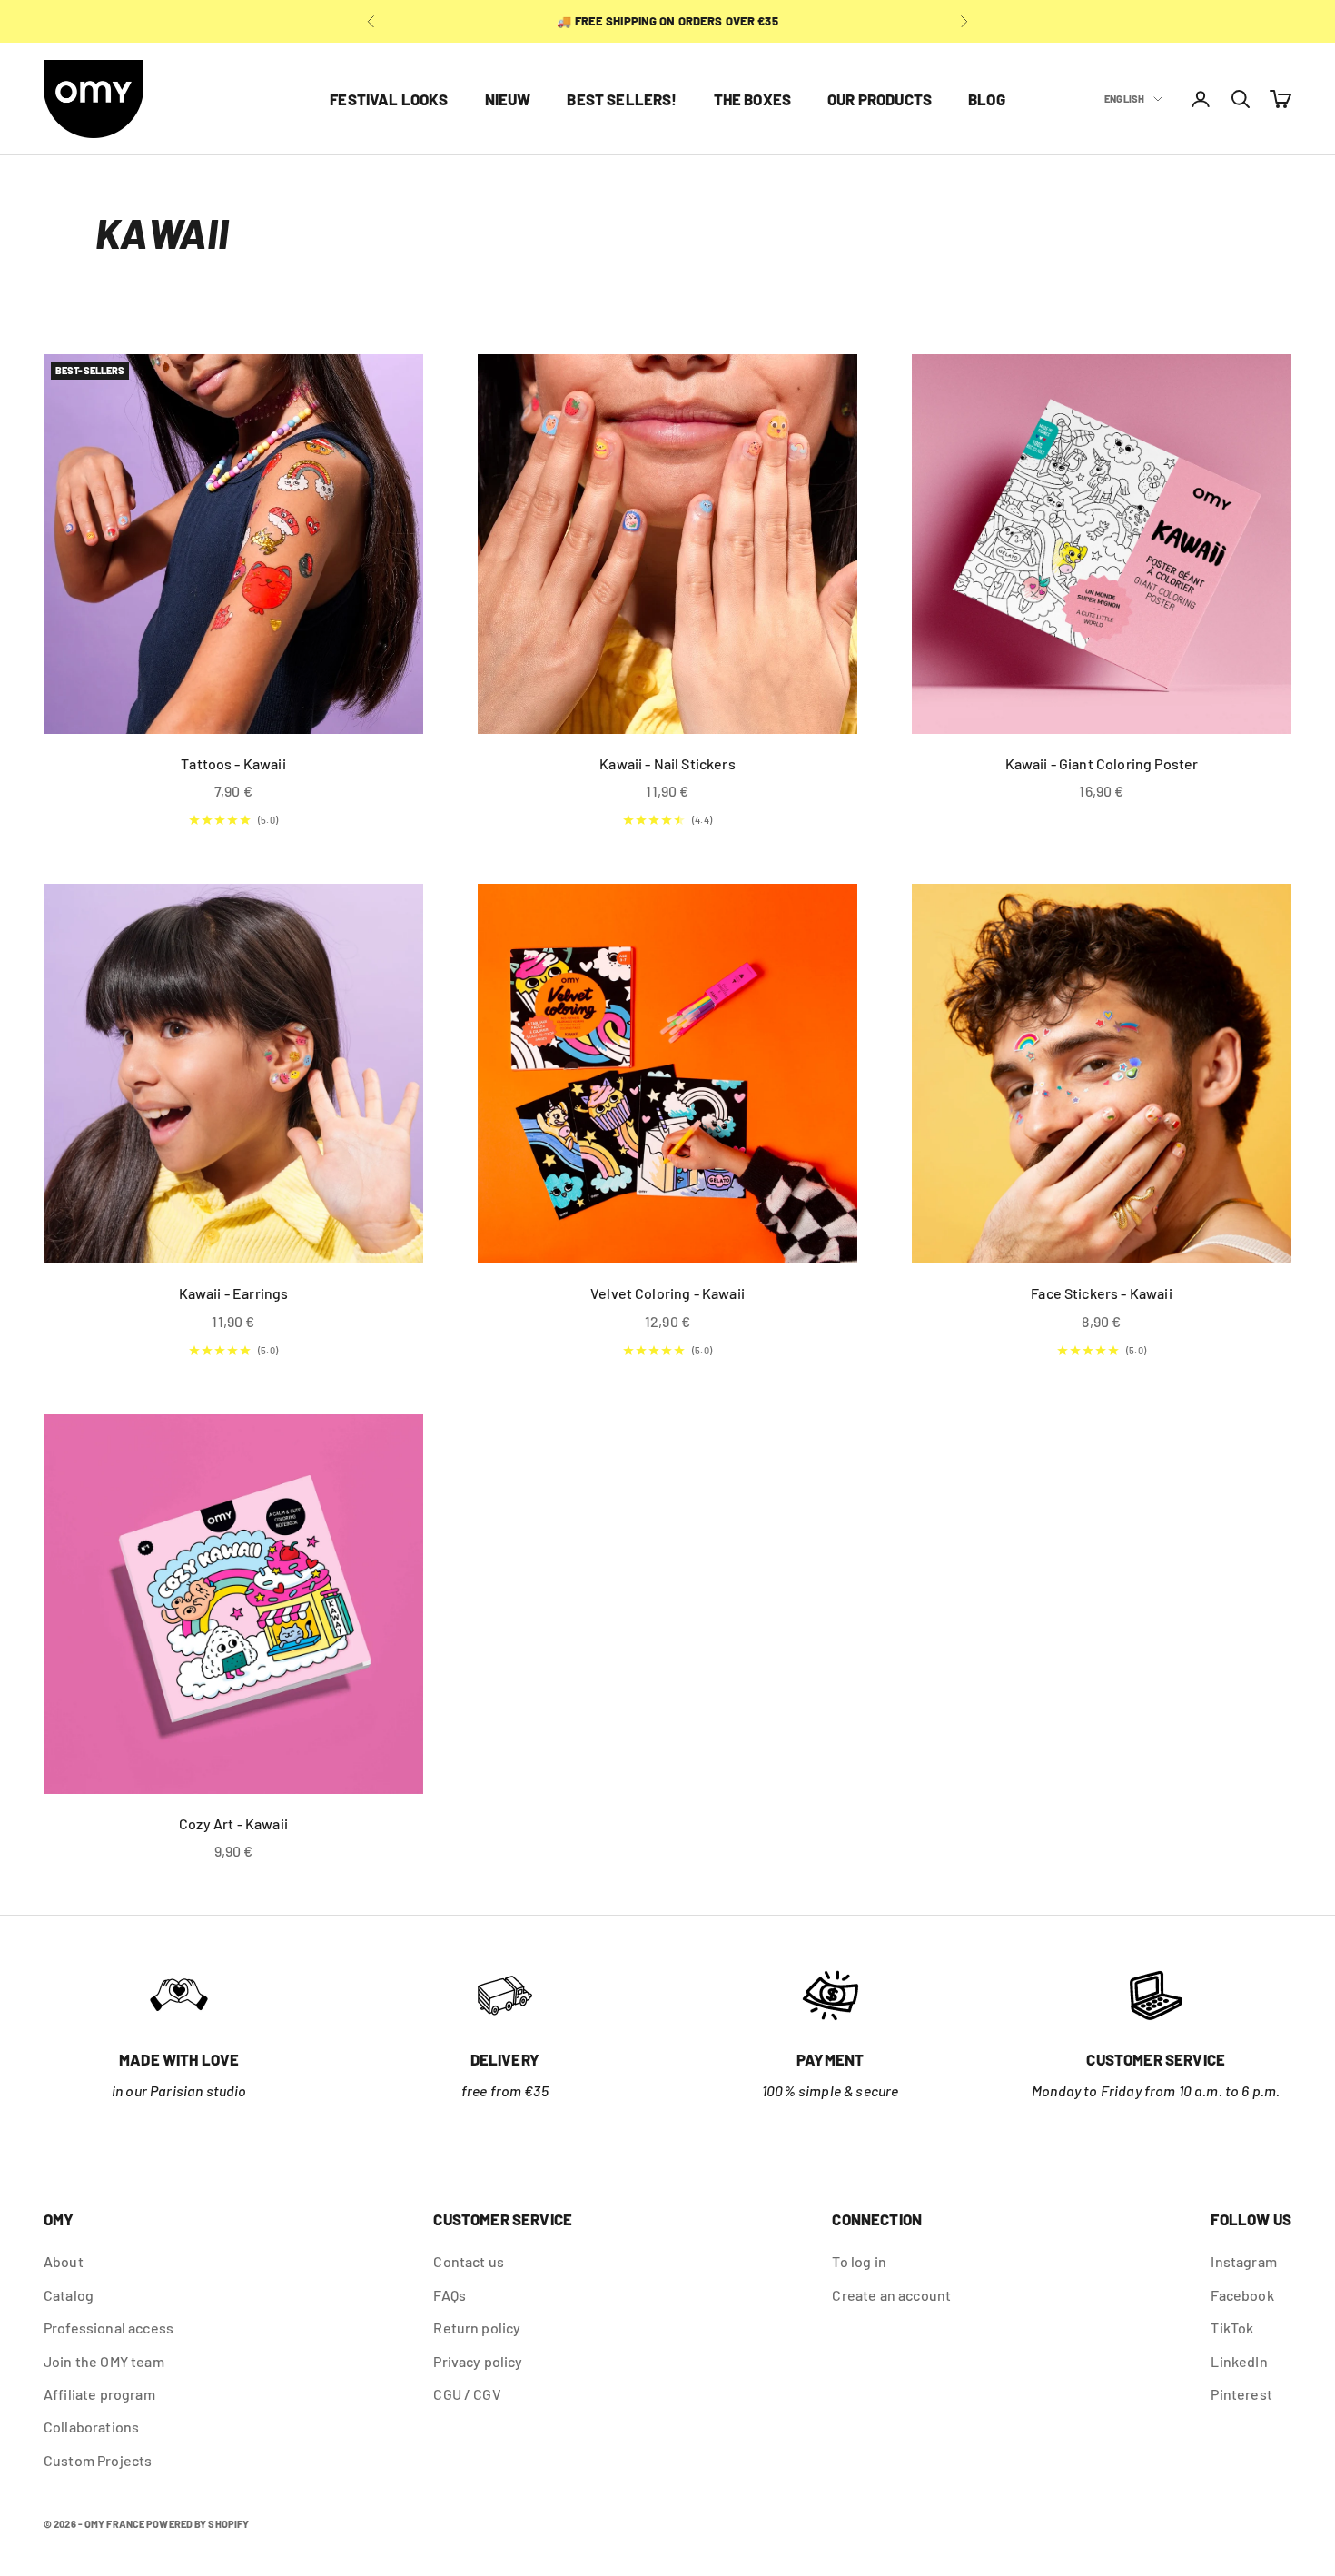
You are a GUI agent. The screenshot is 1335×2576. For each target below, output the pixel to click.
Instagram (1243, 2261)
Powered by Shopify (198, 2524)
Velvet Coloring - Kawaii (667, 1293)
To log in (859, 2261)
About (64, 2261)
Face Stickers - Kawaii (1102, 1293)
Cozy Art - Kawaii (233, 1823)
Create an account (891, 2295)
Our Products (880, 99)
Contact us (469, 2261)
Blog (987, 99)
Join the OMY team (104, 2361)
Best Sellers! (622, 99)
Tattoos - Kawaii (233, 763)
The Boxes (753, 99)
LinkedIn (1239, 2361)
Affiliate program (99, 2394)
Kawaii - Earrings (234, 1293)
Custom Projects (98, 2460)
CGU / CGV (467, 2394)
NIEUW (508, 99)
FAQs (450, 2295)
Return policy (477, 2328)
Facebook (1242, 2295)
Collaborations (91, 2427)
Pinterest (1241, 2394)
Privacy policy (478, 2361)
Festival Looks (389, 99)
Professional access (109, 2328)
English (1124, 99)
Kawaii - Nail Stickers (667, 763)
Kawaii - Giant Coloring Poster (1102, 763)
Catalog (69, 2295)
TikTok (1232, 2328)
